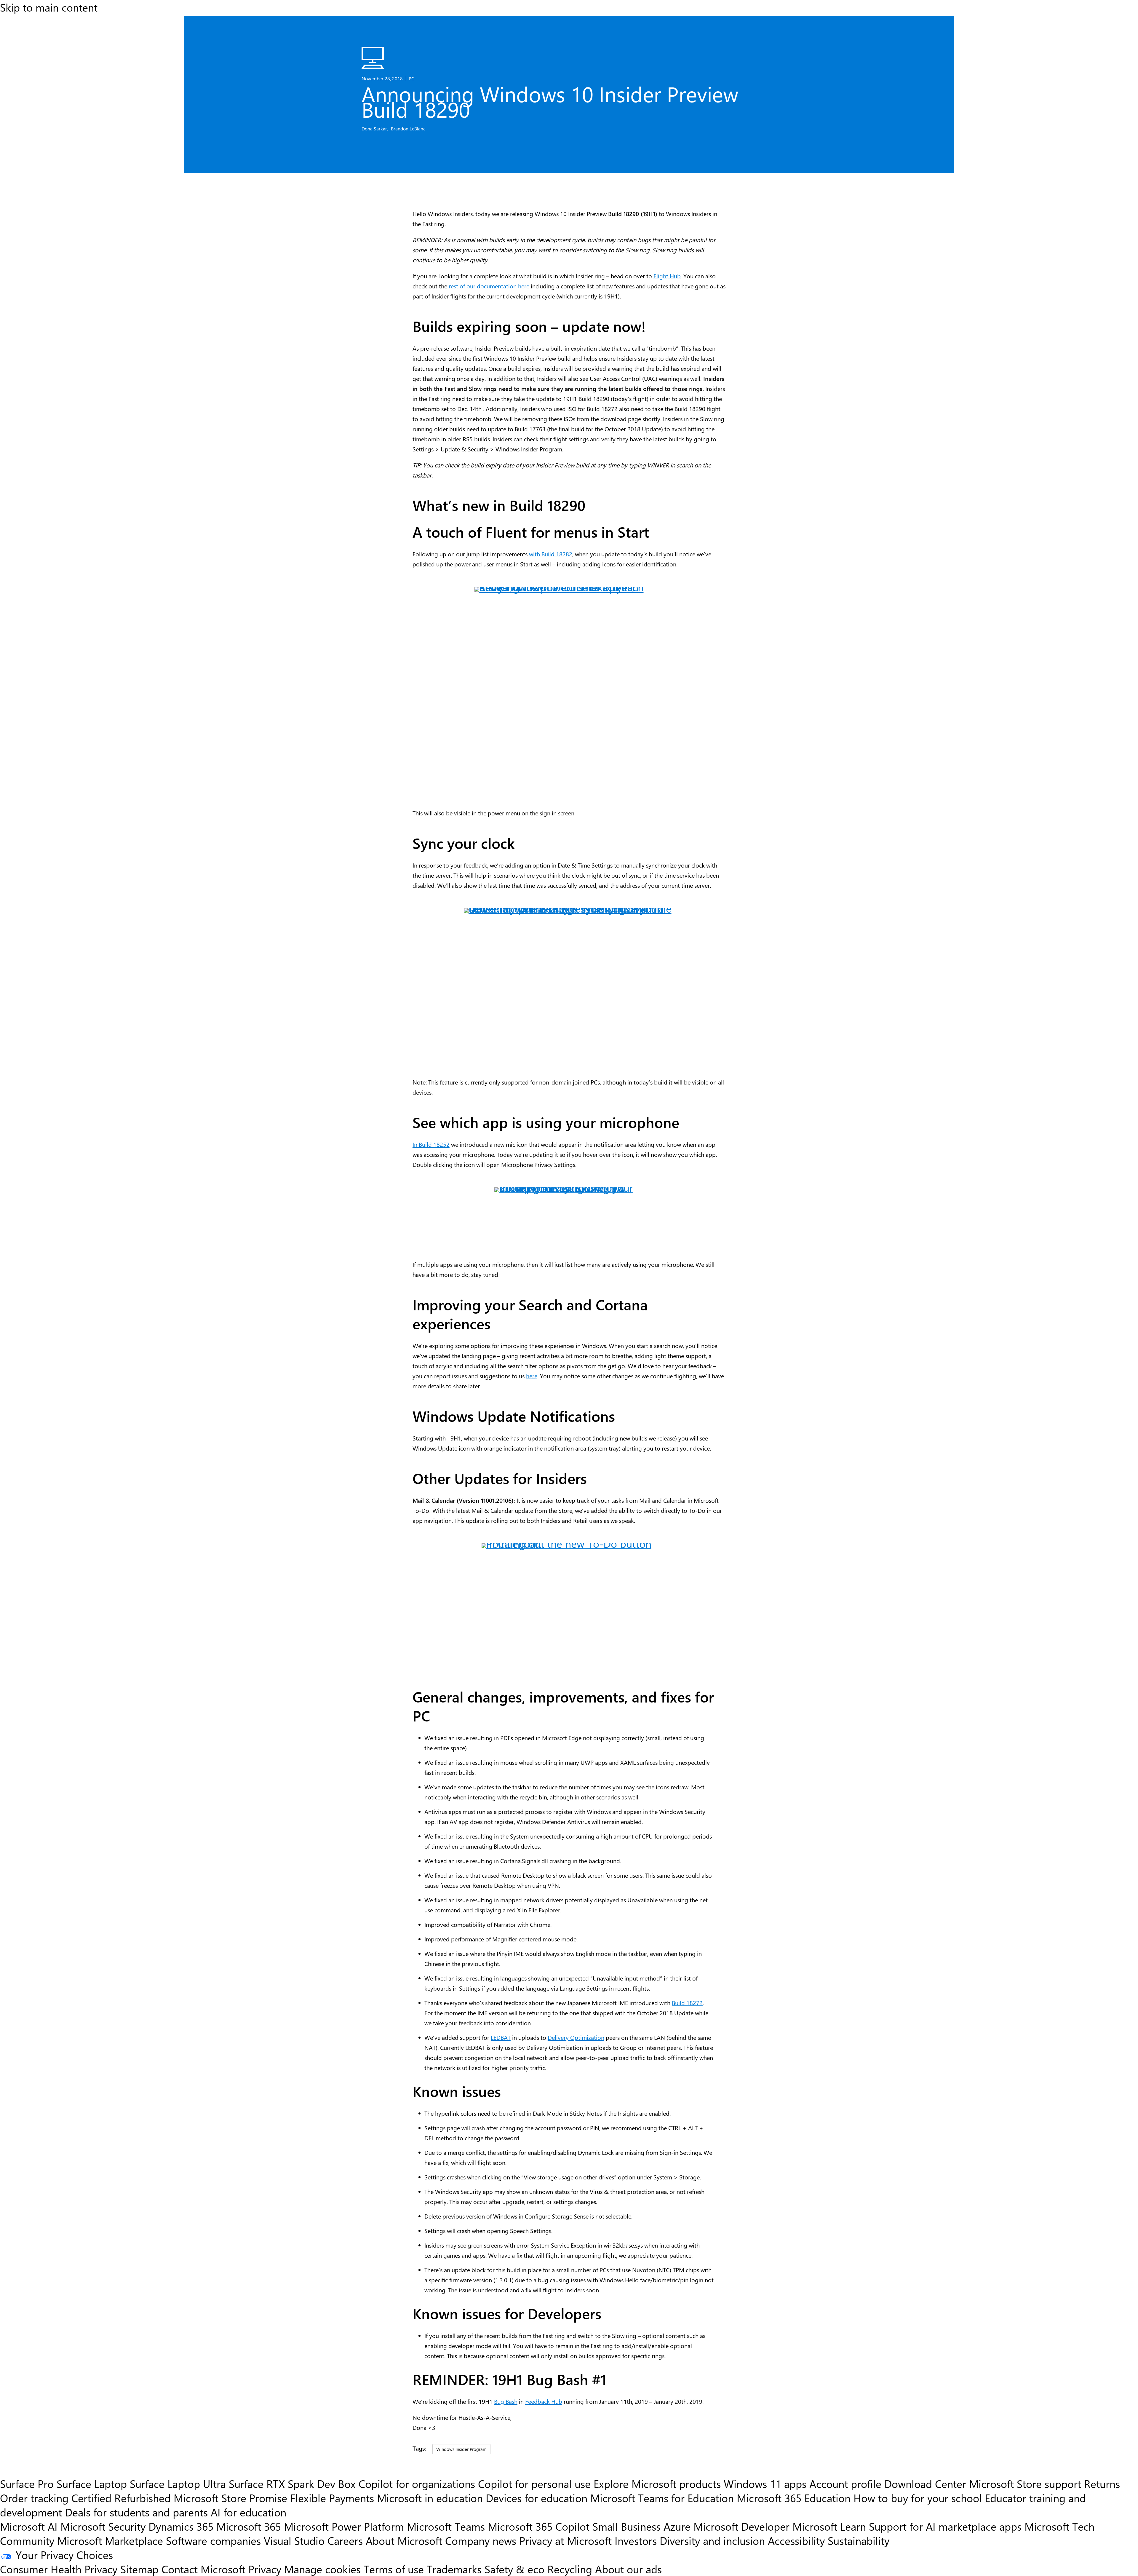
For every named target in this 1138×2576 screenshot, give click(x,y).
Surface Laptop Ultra (178, 2484)
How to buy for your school (918, 2498)
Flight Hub (667, 276)
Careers (345, 2540)
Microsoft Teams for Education (662, 2498)
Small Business (626, 2526)
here (532, 1376)
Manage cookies (322, 2569)
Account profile (845, 2484)
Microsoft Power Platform (344, 2526)
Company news (481, 2540)
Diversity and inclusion (712, 2540)
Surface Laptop (92, 2484)
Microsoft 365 (249, 2526)
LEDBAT (501, 2037)
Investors (636, 2540)
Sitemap (139, 2569)
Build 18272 (687, 2003)
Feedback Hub (544, 2401)
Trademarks (454, 2569)
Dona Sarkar (375, 128)
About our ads (628, 2569)
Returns (1102, 2484)
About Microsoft (404, 2540)
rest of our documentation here (489, 286)
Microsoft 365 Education (794, 2498)
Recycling (570, 2569)
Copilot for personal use (534, 2484)
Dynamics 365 (181, 2526)
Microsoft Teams (446, 2526)
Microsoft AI (29, 2526)
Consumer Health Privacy (59, 2569)
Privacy (266, 2569)
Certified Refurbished (121, 2498)
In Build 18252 (431, 1144)
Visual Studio (294, 2540)
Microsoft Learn (829, 2526)
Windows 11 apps (765, 2484)
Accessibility (796, 2540)
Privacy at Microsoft (565, 2540)
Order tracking (34, 2498)
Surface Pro (27, 2484)
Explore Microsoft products (657, 2484)
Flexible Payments (332, 2498)
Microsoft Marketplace (110, 2540)
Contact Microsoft (203, 2569)
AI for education (248, 2512)
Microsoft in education (430, 2498)
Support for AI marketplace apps (945, 2526)
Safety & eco (514, 2569)
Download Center (925, 2484)
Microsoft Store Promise (230, 2498)
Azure (677, 2526)
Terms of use (394, 2569)
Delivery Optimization (576, 2037)
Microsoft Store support (1025, 2484)
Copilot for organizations (417, 2484)
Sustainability (859, 2540)
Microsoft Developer (741, 2526)
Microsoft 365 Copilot (539, 2526)
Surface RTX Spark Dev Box (292, 2484)
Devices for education (537, 2498)
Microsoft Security (103, 2526)
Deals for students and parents (136, 2512)
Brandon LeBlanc (408, 128)
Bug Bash (506, 2401)
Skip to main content (49, 7)
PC (411, 78)
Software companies (213, 2540)
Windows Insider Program (461, 2449)
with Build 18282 (551, 554)
